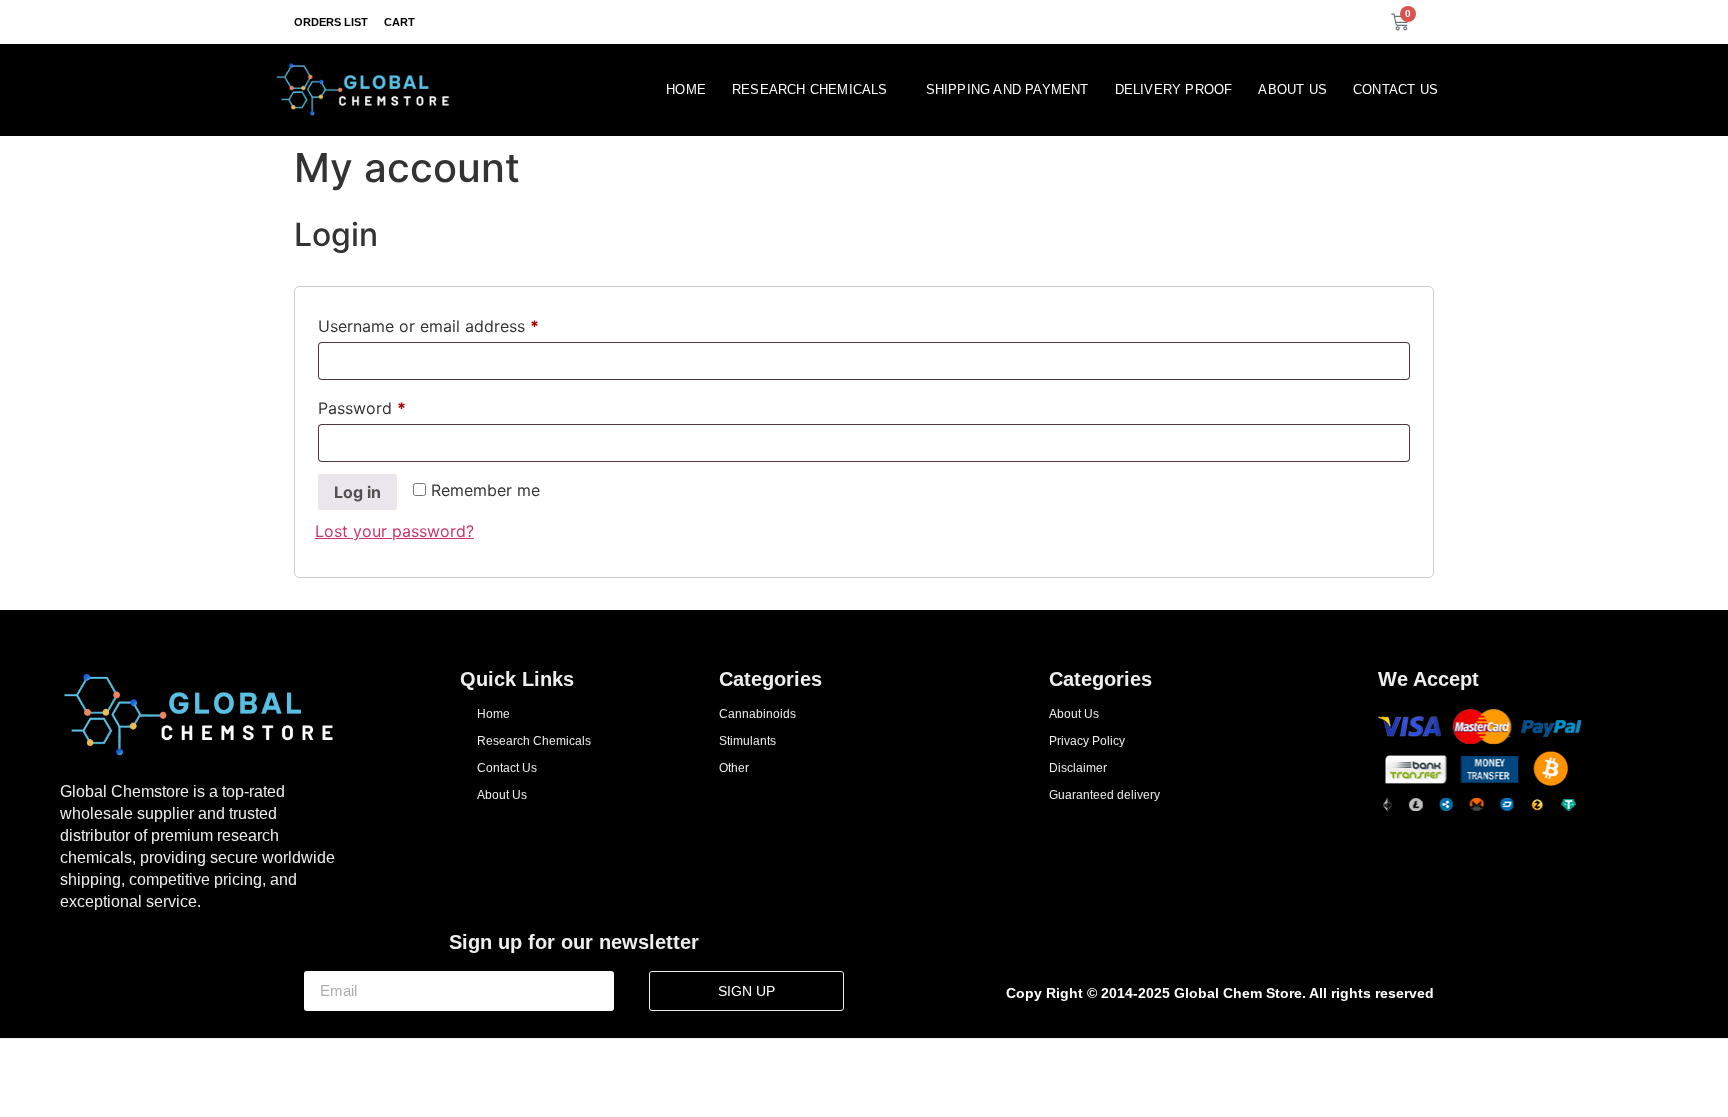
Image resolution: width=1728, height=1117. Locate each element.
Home (686, 89)
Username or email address (461, 323)
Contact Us (1395, 89)
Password (395, 405)
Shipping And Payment (1007, 89)
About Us (1292, 89)
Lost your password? (394, 531)
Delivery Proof (1174, 89)
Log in (357, 492)
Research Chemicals (810, 89)
